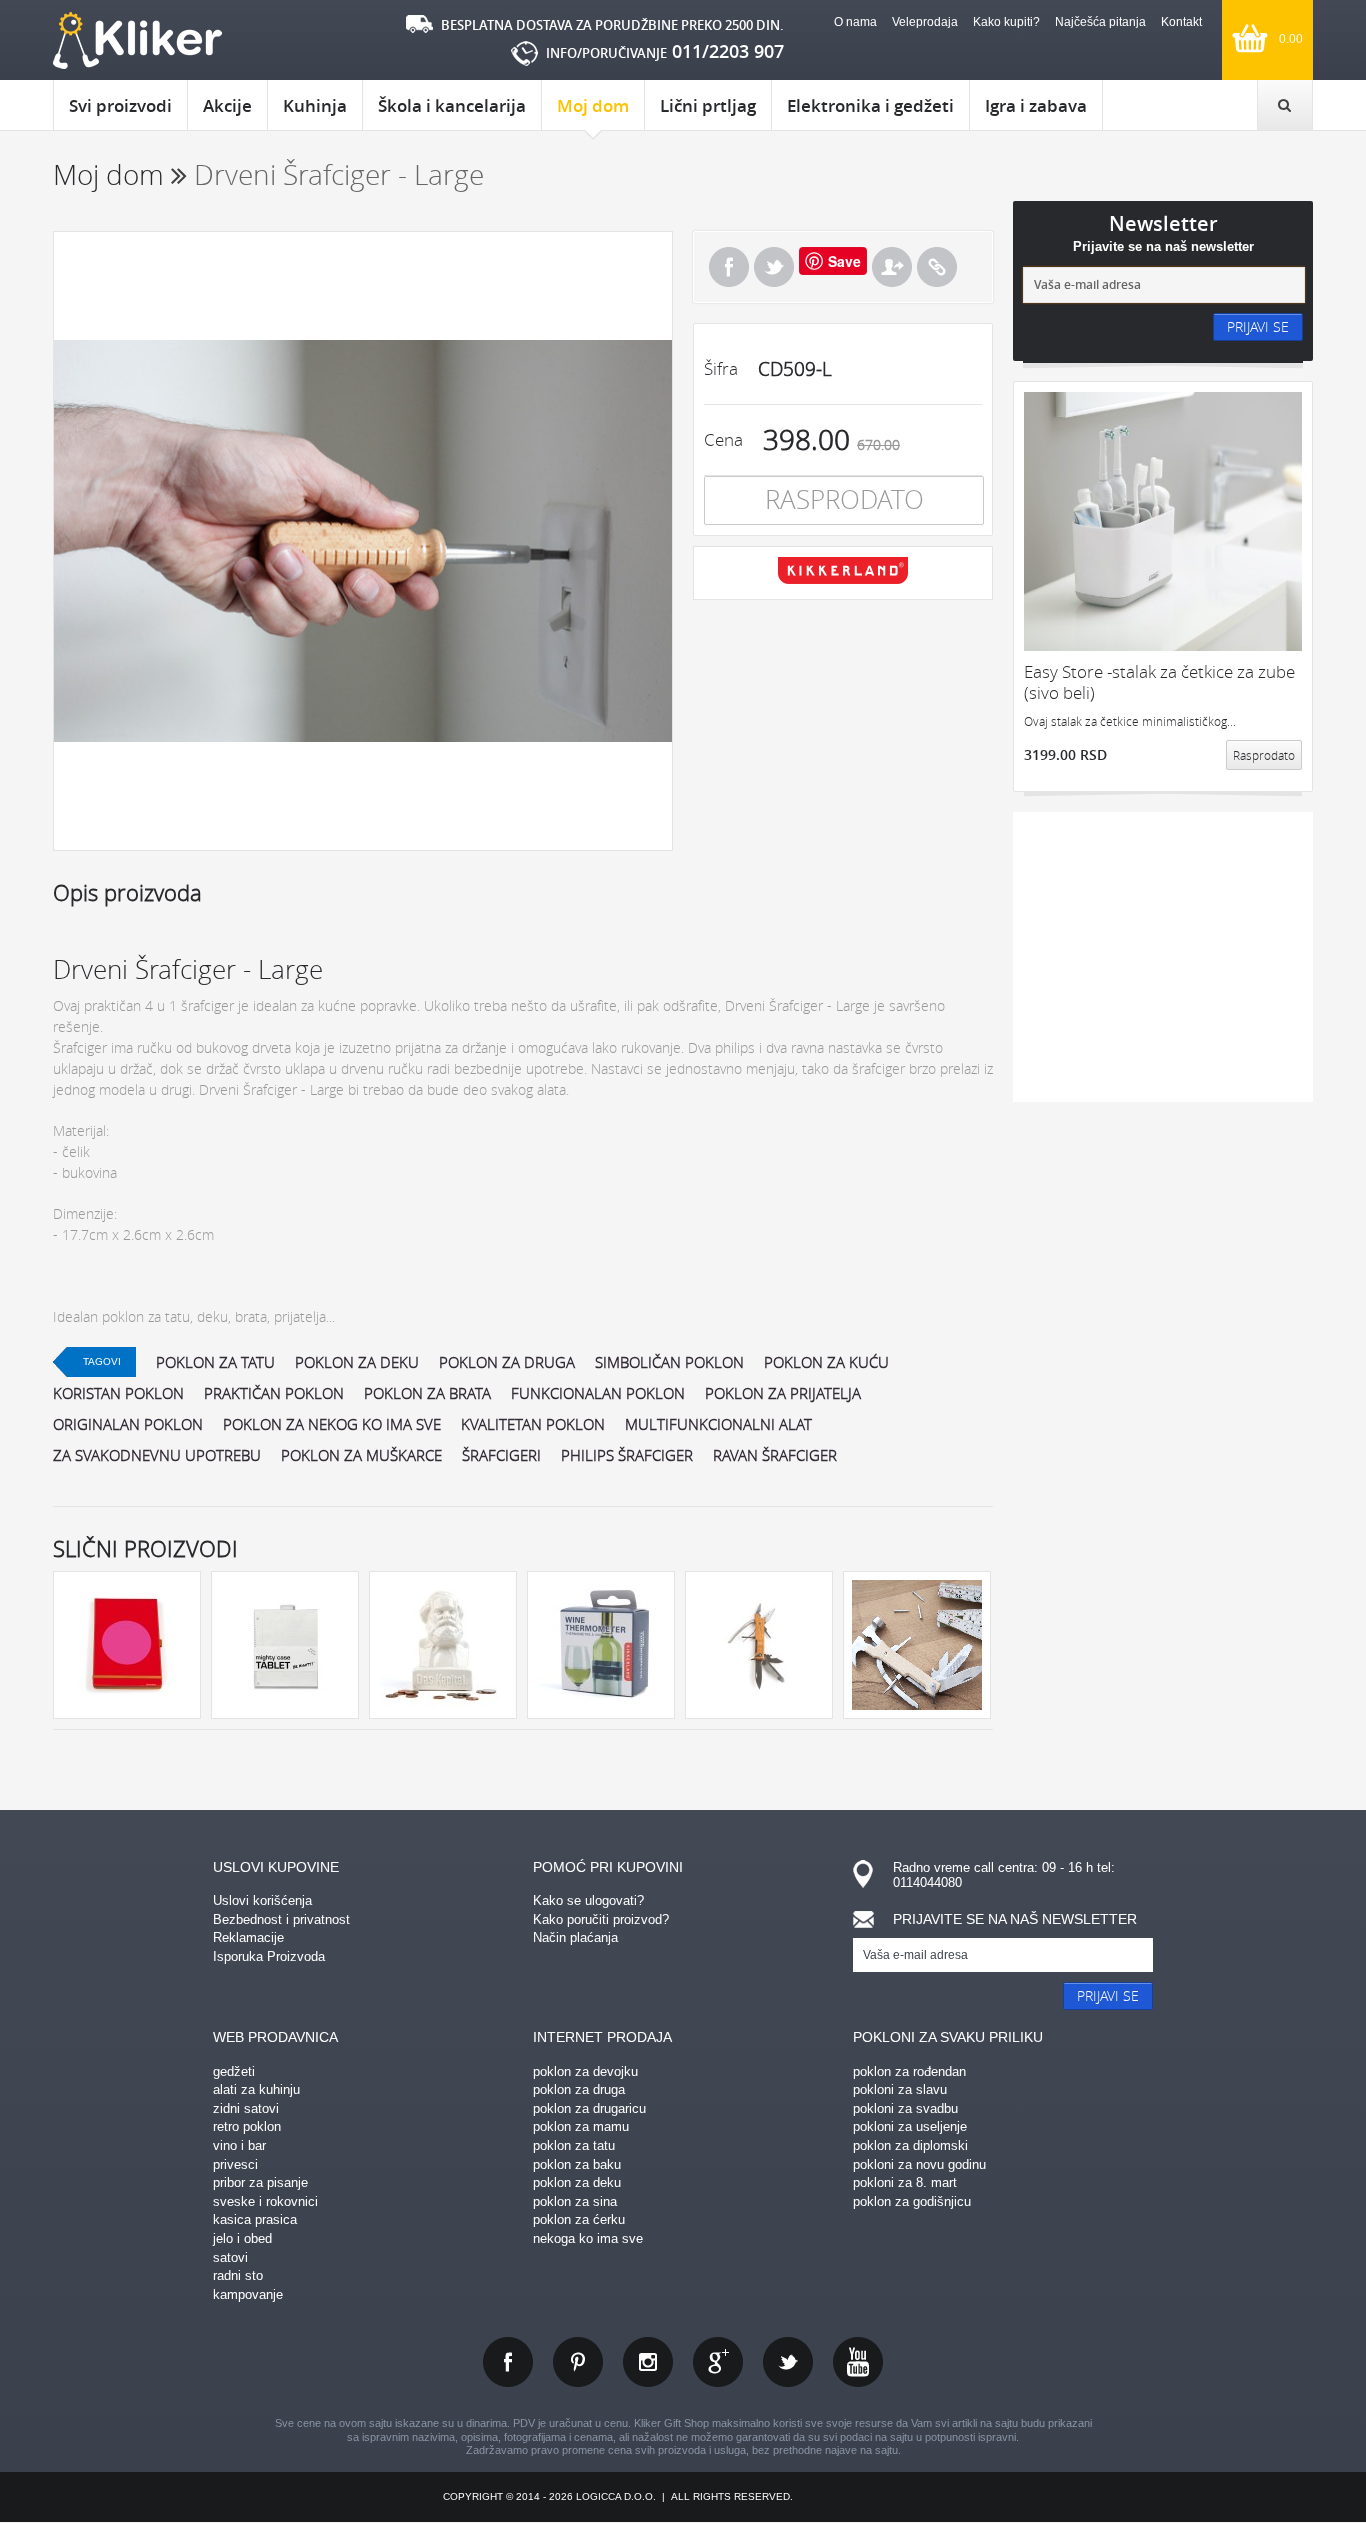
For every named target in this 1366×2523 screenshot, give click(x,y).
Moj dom (593, 105)
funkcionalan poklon (598, 1393)
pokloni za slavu (900, 2089)
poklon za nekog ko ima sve (332, 1424)
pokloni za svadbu (905, 2108)
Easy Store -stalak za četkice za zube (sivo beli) (1159, 682)
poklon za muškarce (361, 1455)
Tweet (774, 267)
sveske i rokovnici (265, 2201)
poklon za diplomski (910, 2145)
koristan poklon (118, 1393)
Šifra (721, 368)
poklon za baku (577, 2164)
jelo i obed (242, 2238)
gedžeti (234, 2071)
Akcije (227, 105)
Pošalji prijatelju (892, 267)
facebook (508, 2362)
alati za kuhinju (256, 2089)
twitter (788, 2362)
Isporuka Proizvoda (269, 1956)
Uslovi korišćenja (262, 1900)
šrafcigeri (501, 1455)
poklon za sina (575, 2201)
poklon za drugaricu (589, 2108)
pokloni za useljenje (910, 2126)
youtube (858, 2362)
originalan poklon (128, 1424)
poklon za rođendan (909, 2071)
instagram (648, 2362)
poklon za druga (507, 1362)
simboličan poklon (669, 1362)
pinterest (578, 2362)
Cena (723, 439)
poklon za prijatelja (783, 1393)
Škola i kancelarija (452, 105)
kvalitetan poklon (533, 1424)
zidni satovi (246, 2108)
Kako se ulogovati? (588, 1900)
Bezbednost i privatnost (281, 1919)
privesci (235, 2164)
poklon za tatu (215, 1362)
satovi (230, 2257)
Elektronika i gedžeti (870, 105)
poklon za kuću (826, 1362)
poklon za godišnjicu (912, 2201)
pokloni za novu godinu (919, 2164)
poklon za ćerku (579, 2219)
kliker (137, 40)
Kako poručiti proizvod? (601, 1919)
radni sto (238, 2275)
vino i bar (239, 2145)
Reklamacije (248, 1937)
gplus (718, 2362)
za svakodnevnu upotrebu (157, 1455)
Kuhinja (315, 105)
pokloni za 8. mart (905, 2182)
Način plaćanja (575, 1937)
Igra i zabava (1036, 105)
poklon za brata (427, 1393)
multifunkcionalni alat (718, 1424)
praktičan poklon (274, 1393)
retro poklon (247, 2126)
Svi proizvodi (120, 105)
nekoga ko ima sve (588, 2238)
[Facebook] (729, 267)
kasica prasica (255, 2219)
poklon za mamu (581, 2126)
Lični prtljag (708, 105)
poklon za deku (357, 1362)
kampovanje (248, 2294)
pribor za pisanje (260, 2182)
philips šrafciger (627, 1455)
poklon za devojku (585, 2071)
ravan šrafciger (775, 1455)
